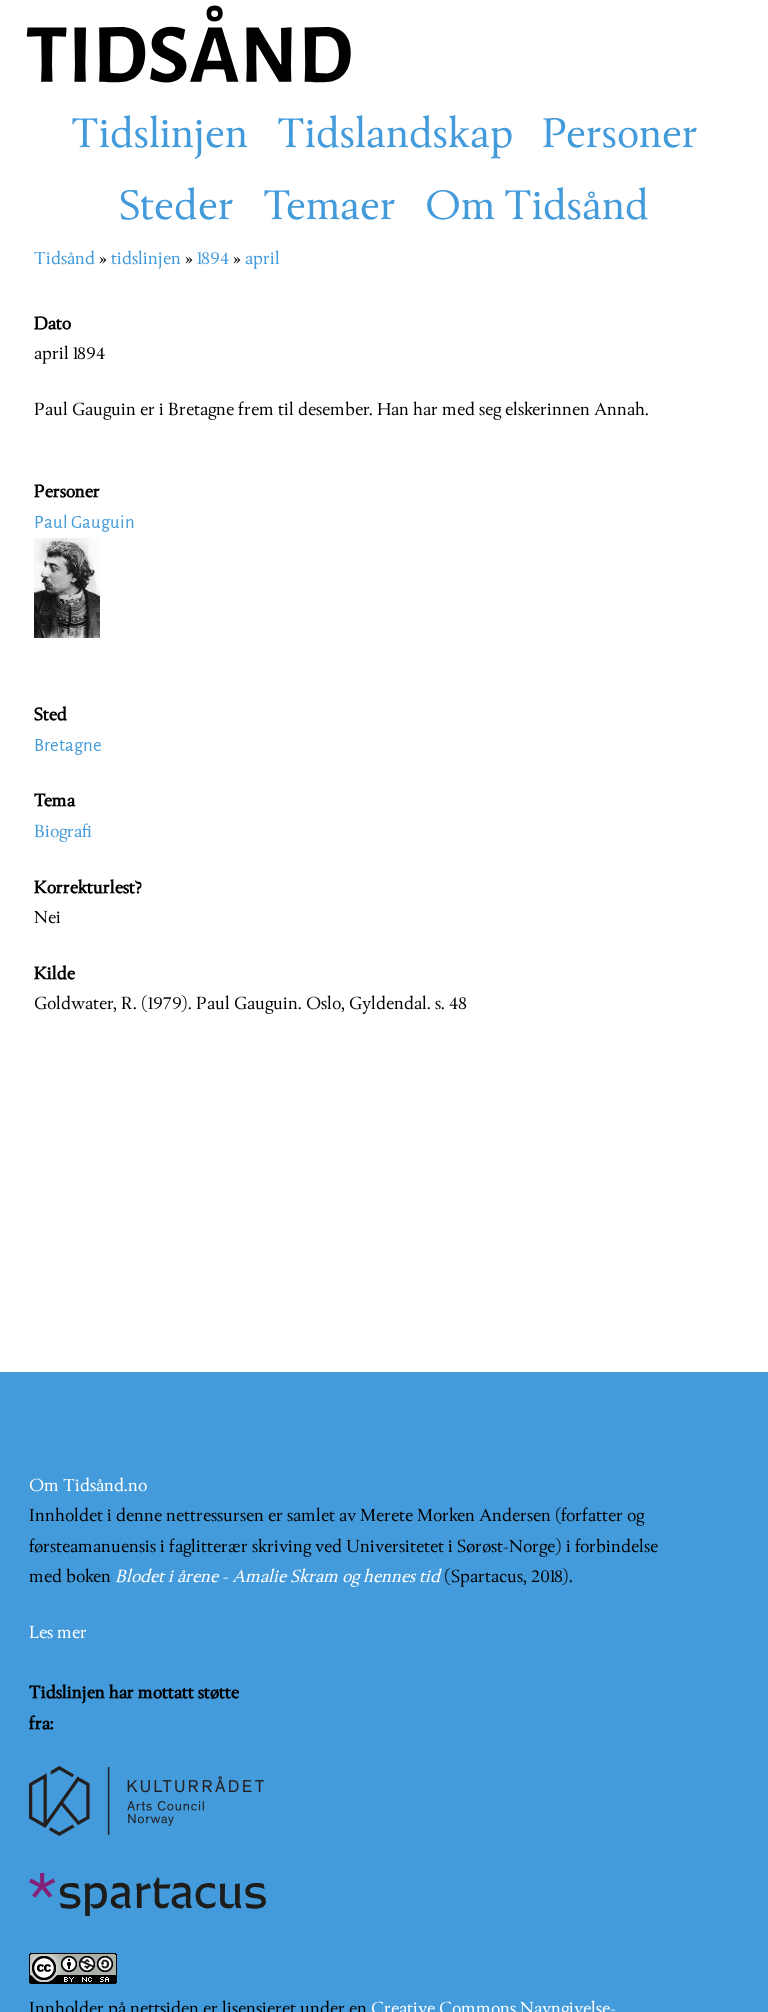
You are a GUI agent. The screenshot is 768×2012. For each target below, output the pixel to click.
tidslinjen (146, 259)
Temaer (329, 209)
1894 (213, 259)
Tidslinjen (159, 137)
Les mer (58, 1633)
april (262, 259)
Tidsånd (64, 259)
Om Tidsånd (537, 209)
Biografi (63, 832)
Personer (620, 137)
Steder (176, 209)
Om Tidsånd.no (88, 1486)
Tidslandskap (395, 137)
